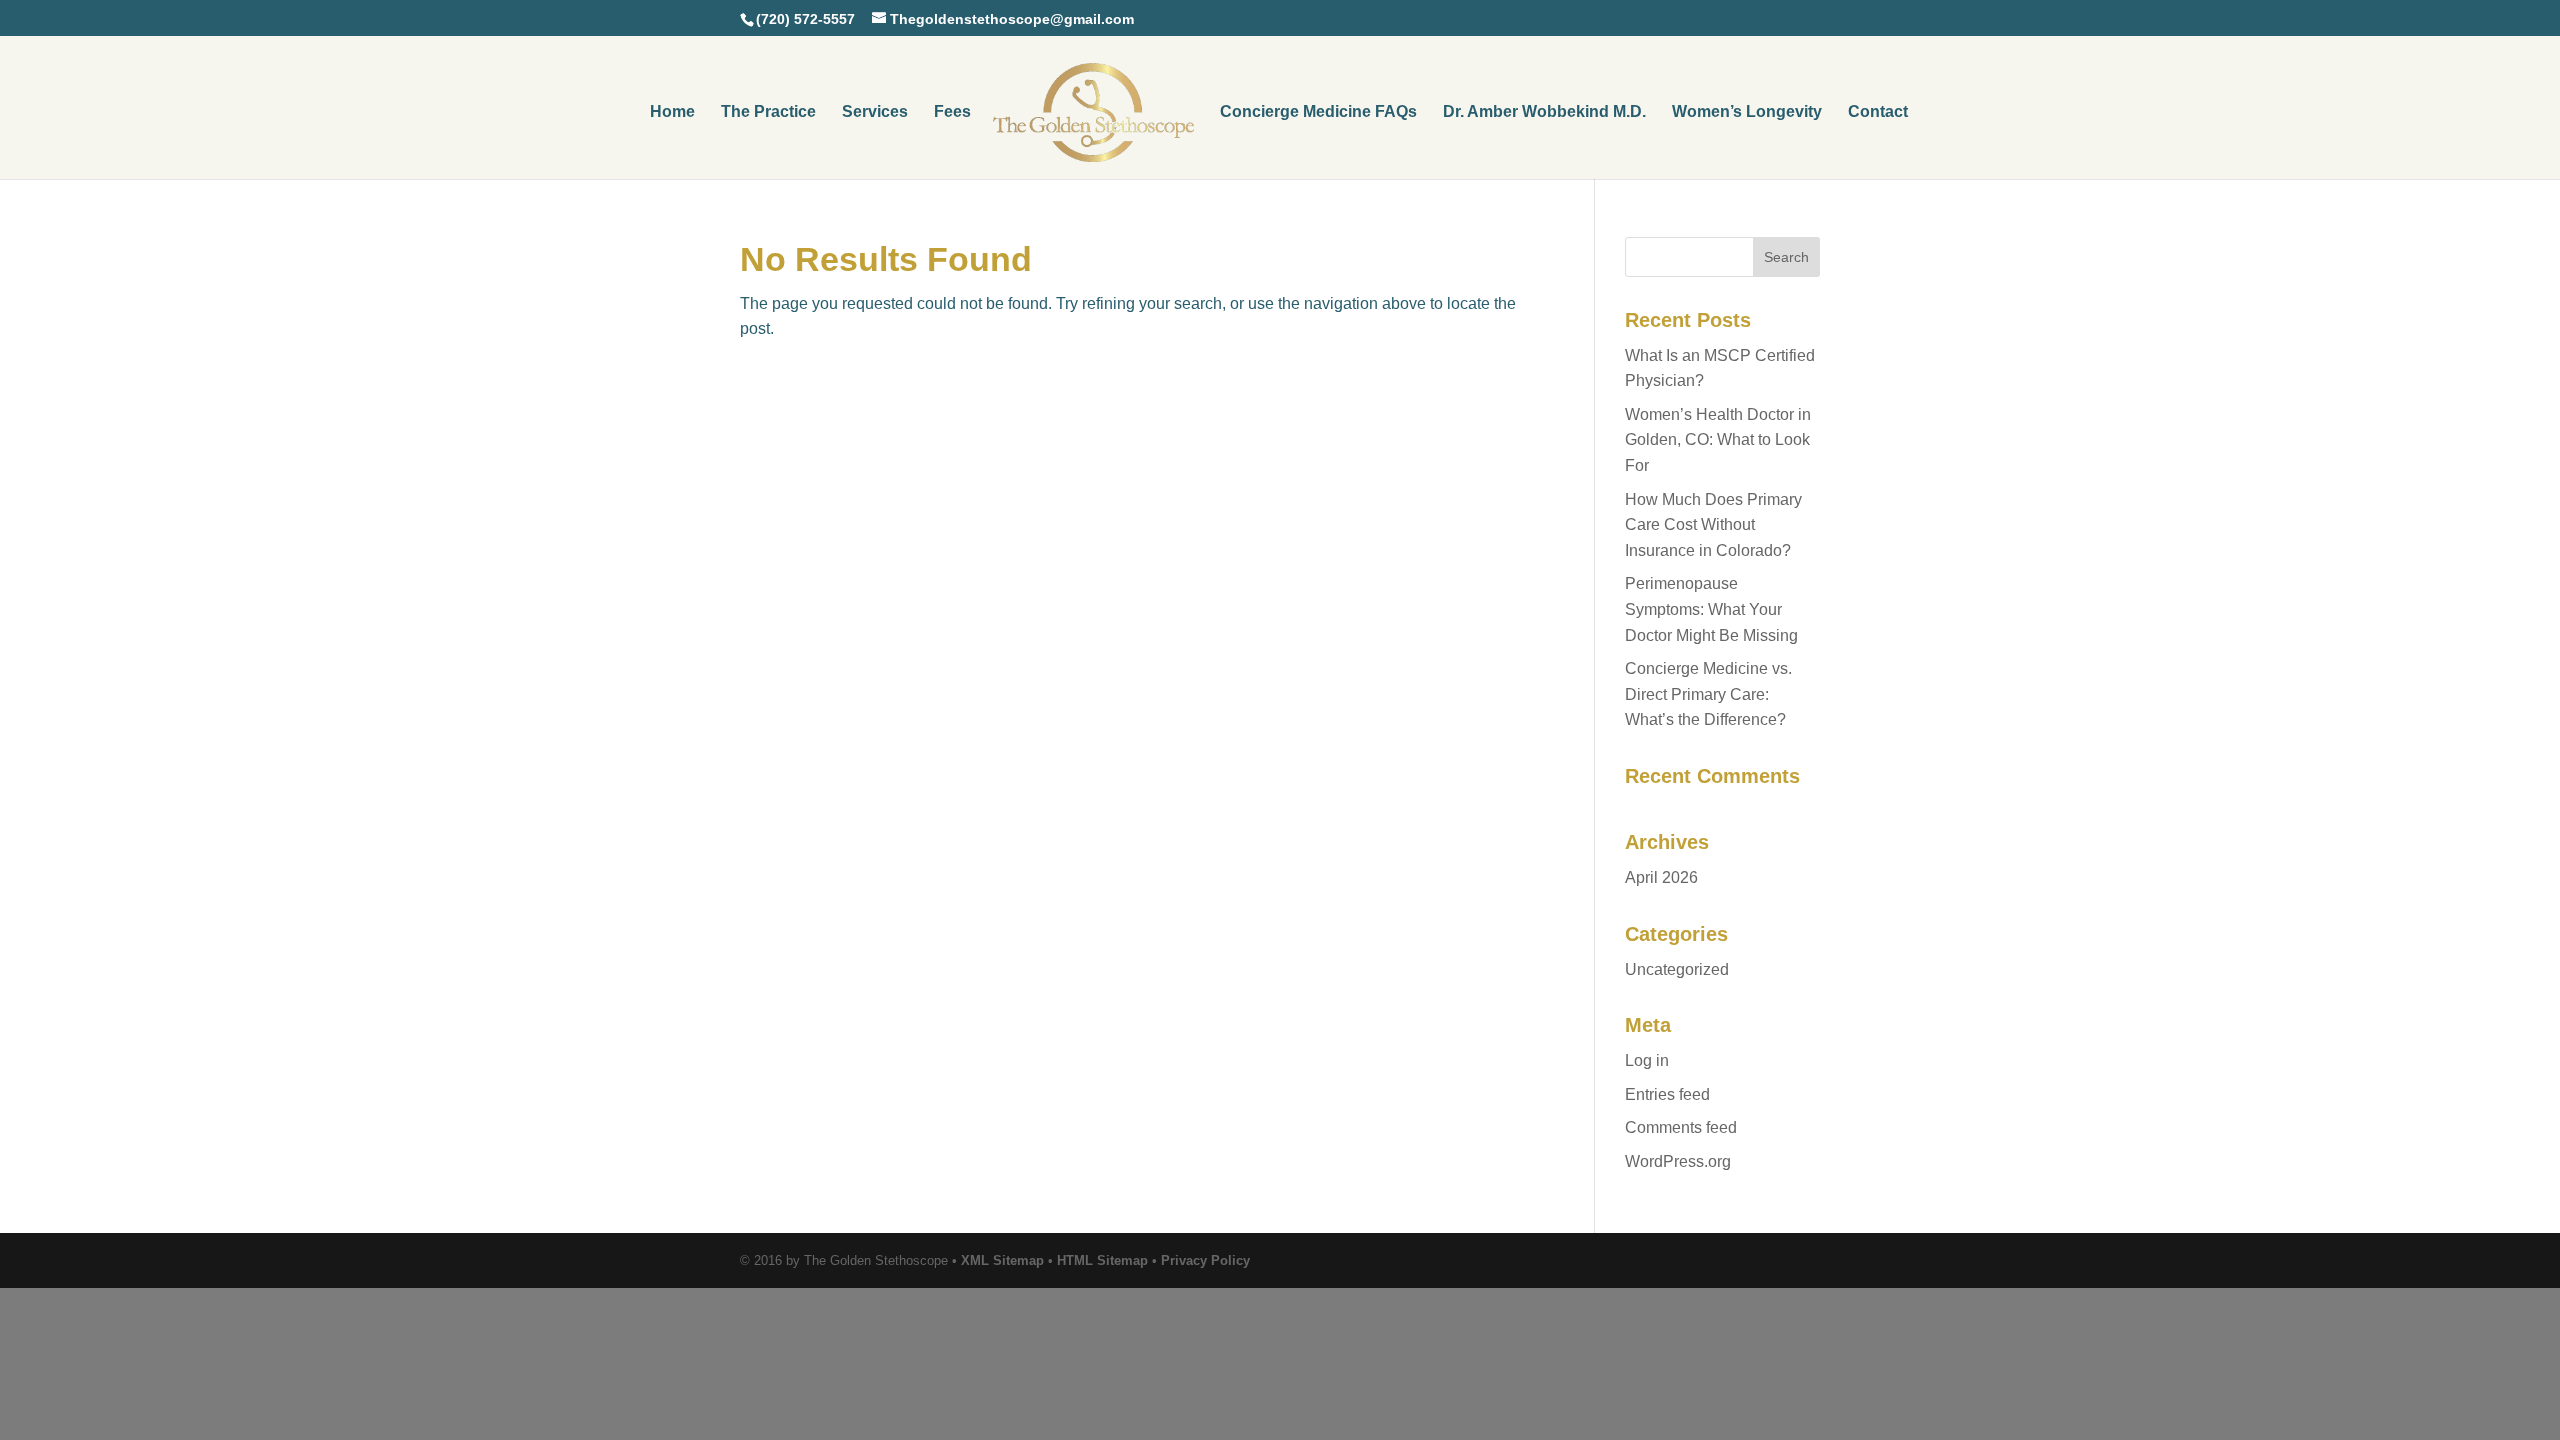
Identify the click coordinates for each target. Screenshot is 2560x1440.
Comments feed (1681, 1127)
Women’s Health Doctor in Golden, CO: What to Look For (1718, 440)
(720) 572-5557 (805, 19)
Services (875, 112)
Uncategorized (1677, 969)
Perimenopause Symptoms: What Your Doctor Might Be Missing (1711, 609)
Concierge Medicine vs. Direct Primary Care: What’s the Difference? (1708, 694)
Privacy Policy (1205, 1260)
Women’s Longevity (1747, 112)
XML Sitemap (1002, 1260)
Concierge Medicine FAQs (1318, 112)
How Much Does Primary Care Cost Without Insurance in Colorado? (1713, 525)
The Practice (768, 112)
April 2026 (1661, 877)
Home (672, 112)
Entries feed (1667, 1094)
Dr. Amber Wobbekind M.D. (1544, 112)
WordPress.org (1678, 1161)
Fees (952, 112)
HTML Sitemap (1102, 1260)
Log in (1647, 1060)
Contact (1878, 112)
